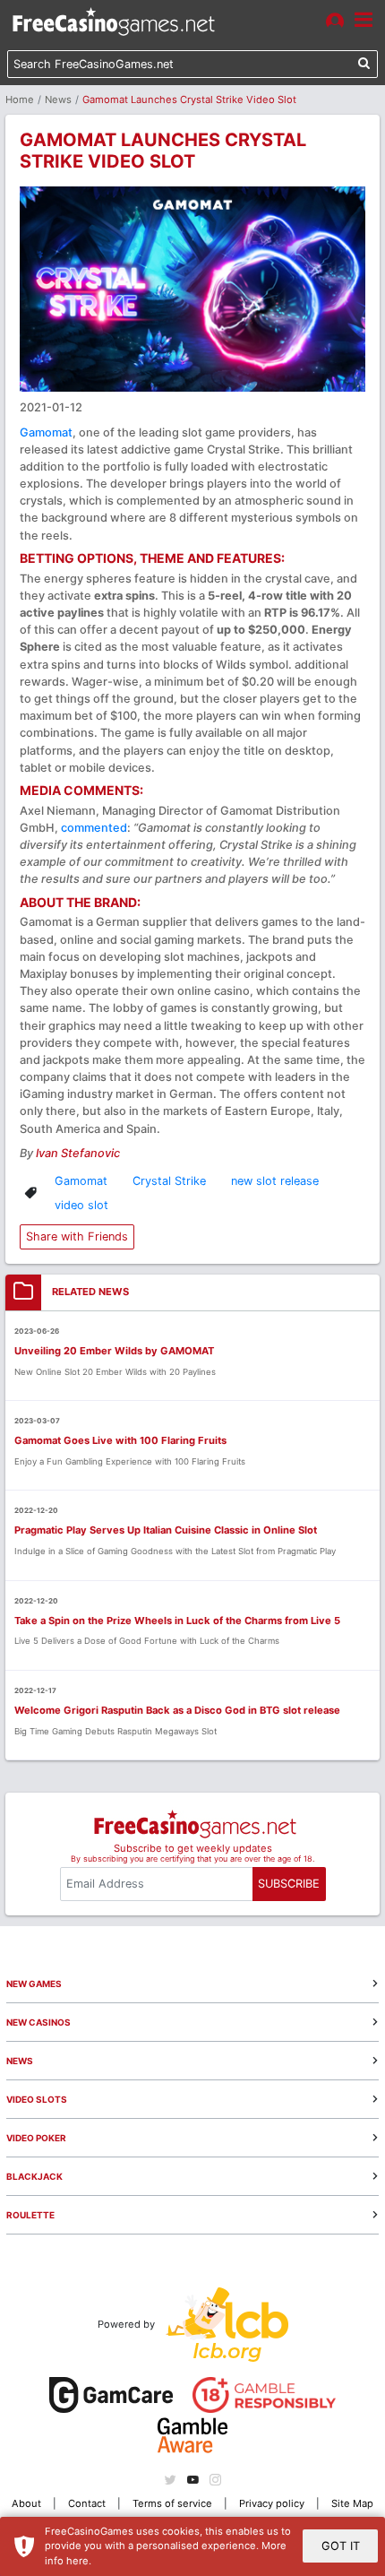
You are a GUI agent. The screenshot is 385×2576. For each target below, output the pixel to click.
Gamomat (46, 432)
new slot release (275, 1181)
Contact (87, 2503)
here (77, 2561)
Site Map (352, 2503)
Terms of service (172, 2503)
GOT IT (341, 2546)
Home (20, 99)
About (26, 2503)
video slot (81, 1205)
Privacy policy (272, 2503)
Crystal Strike (169, 1181)
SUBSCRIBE (289, 1884)
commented (94, 828)
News (58, 99)
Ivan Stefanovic (78, 1153)
